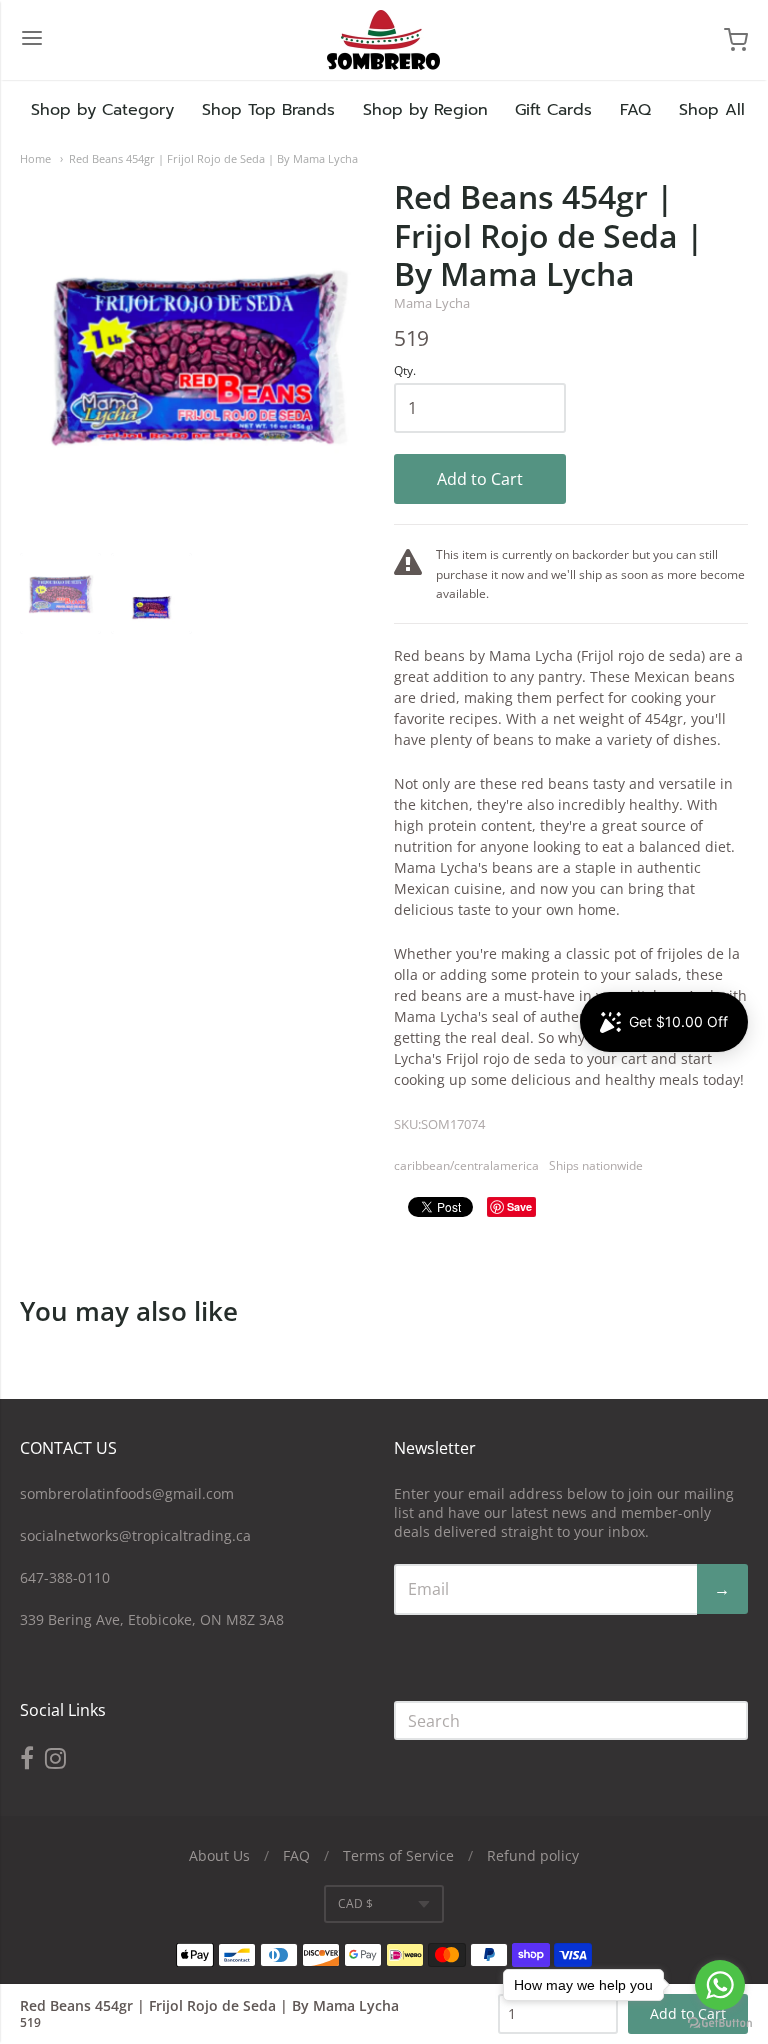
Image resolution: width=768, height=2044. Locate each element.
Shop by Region (425, 110)
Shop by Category (102, 110)
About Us (219, 1855)
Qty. (405, 371)
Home (35, 158)
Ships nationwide (596, 1165)
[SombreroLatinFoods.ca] (383, 40)
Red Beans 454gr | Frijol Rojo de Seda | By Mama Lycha (213, 158)
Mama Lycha (432, 303)
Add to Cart (480, 479)
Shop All (712, 110)
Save (519, 1206)
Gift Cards (553, 110)
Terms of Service (398, 1855)
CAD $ (355, 1903)
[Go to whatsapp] (720, 1985)
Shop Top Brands (268, 110)
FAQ (635, 110)
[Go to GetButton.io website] (720, 2023)
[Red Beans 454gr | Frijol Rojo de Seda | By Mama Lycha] (60, 593)
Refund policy (533, 1855)
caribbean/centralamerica (466, 1165)
